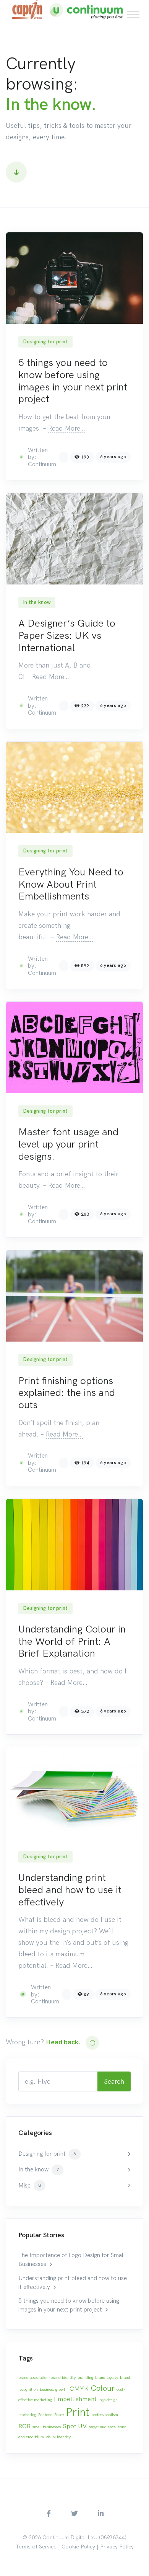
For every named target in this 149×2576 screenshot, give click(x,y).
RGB (24, 2426)
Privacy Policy (117, 2547)
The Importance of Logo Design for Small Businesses (72, 2260)
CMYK (79, 2388)
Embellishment (75, 2399)
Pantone (45, 2415)
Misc (30, 2186)
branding (85, 2378)
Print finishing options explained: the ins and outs (67, 1393)
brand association (33, 2378)
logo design (108, 2400)
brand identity (63, 2378)
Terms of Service (36, 2547)
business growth (54, 2389)
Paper (59, 2415)
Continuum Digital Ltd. (70, 2538)
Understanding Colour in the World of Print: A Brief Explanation (72, 1641)
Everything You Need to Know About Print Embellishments (71, 884)
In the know (37, 602)
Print (78, 2412)
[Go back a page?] (92, 2043)
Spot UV (75, 2426)
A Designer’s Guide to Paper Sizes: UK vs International (67, 635)
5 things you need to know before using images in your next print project (73, 381)
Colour (103, 2388)
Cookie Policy (78, 2547)
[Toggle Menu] (133, 14)
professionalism (105, 2415)
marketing (27, 2415)
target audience (102, 2427)
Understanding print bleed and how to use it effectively (70, 1890)
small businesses (47, 2427)
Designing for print (45, 342)
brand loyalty (107, 2378)
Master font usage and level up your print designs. (68, 1144)
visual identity (58, 2437)
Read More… (67, 428)
